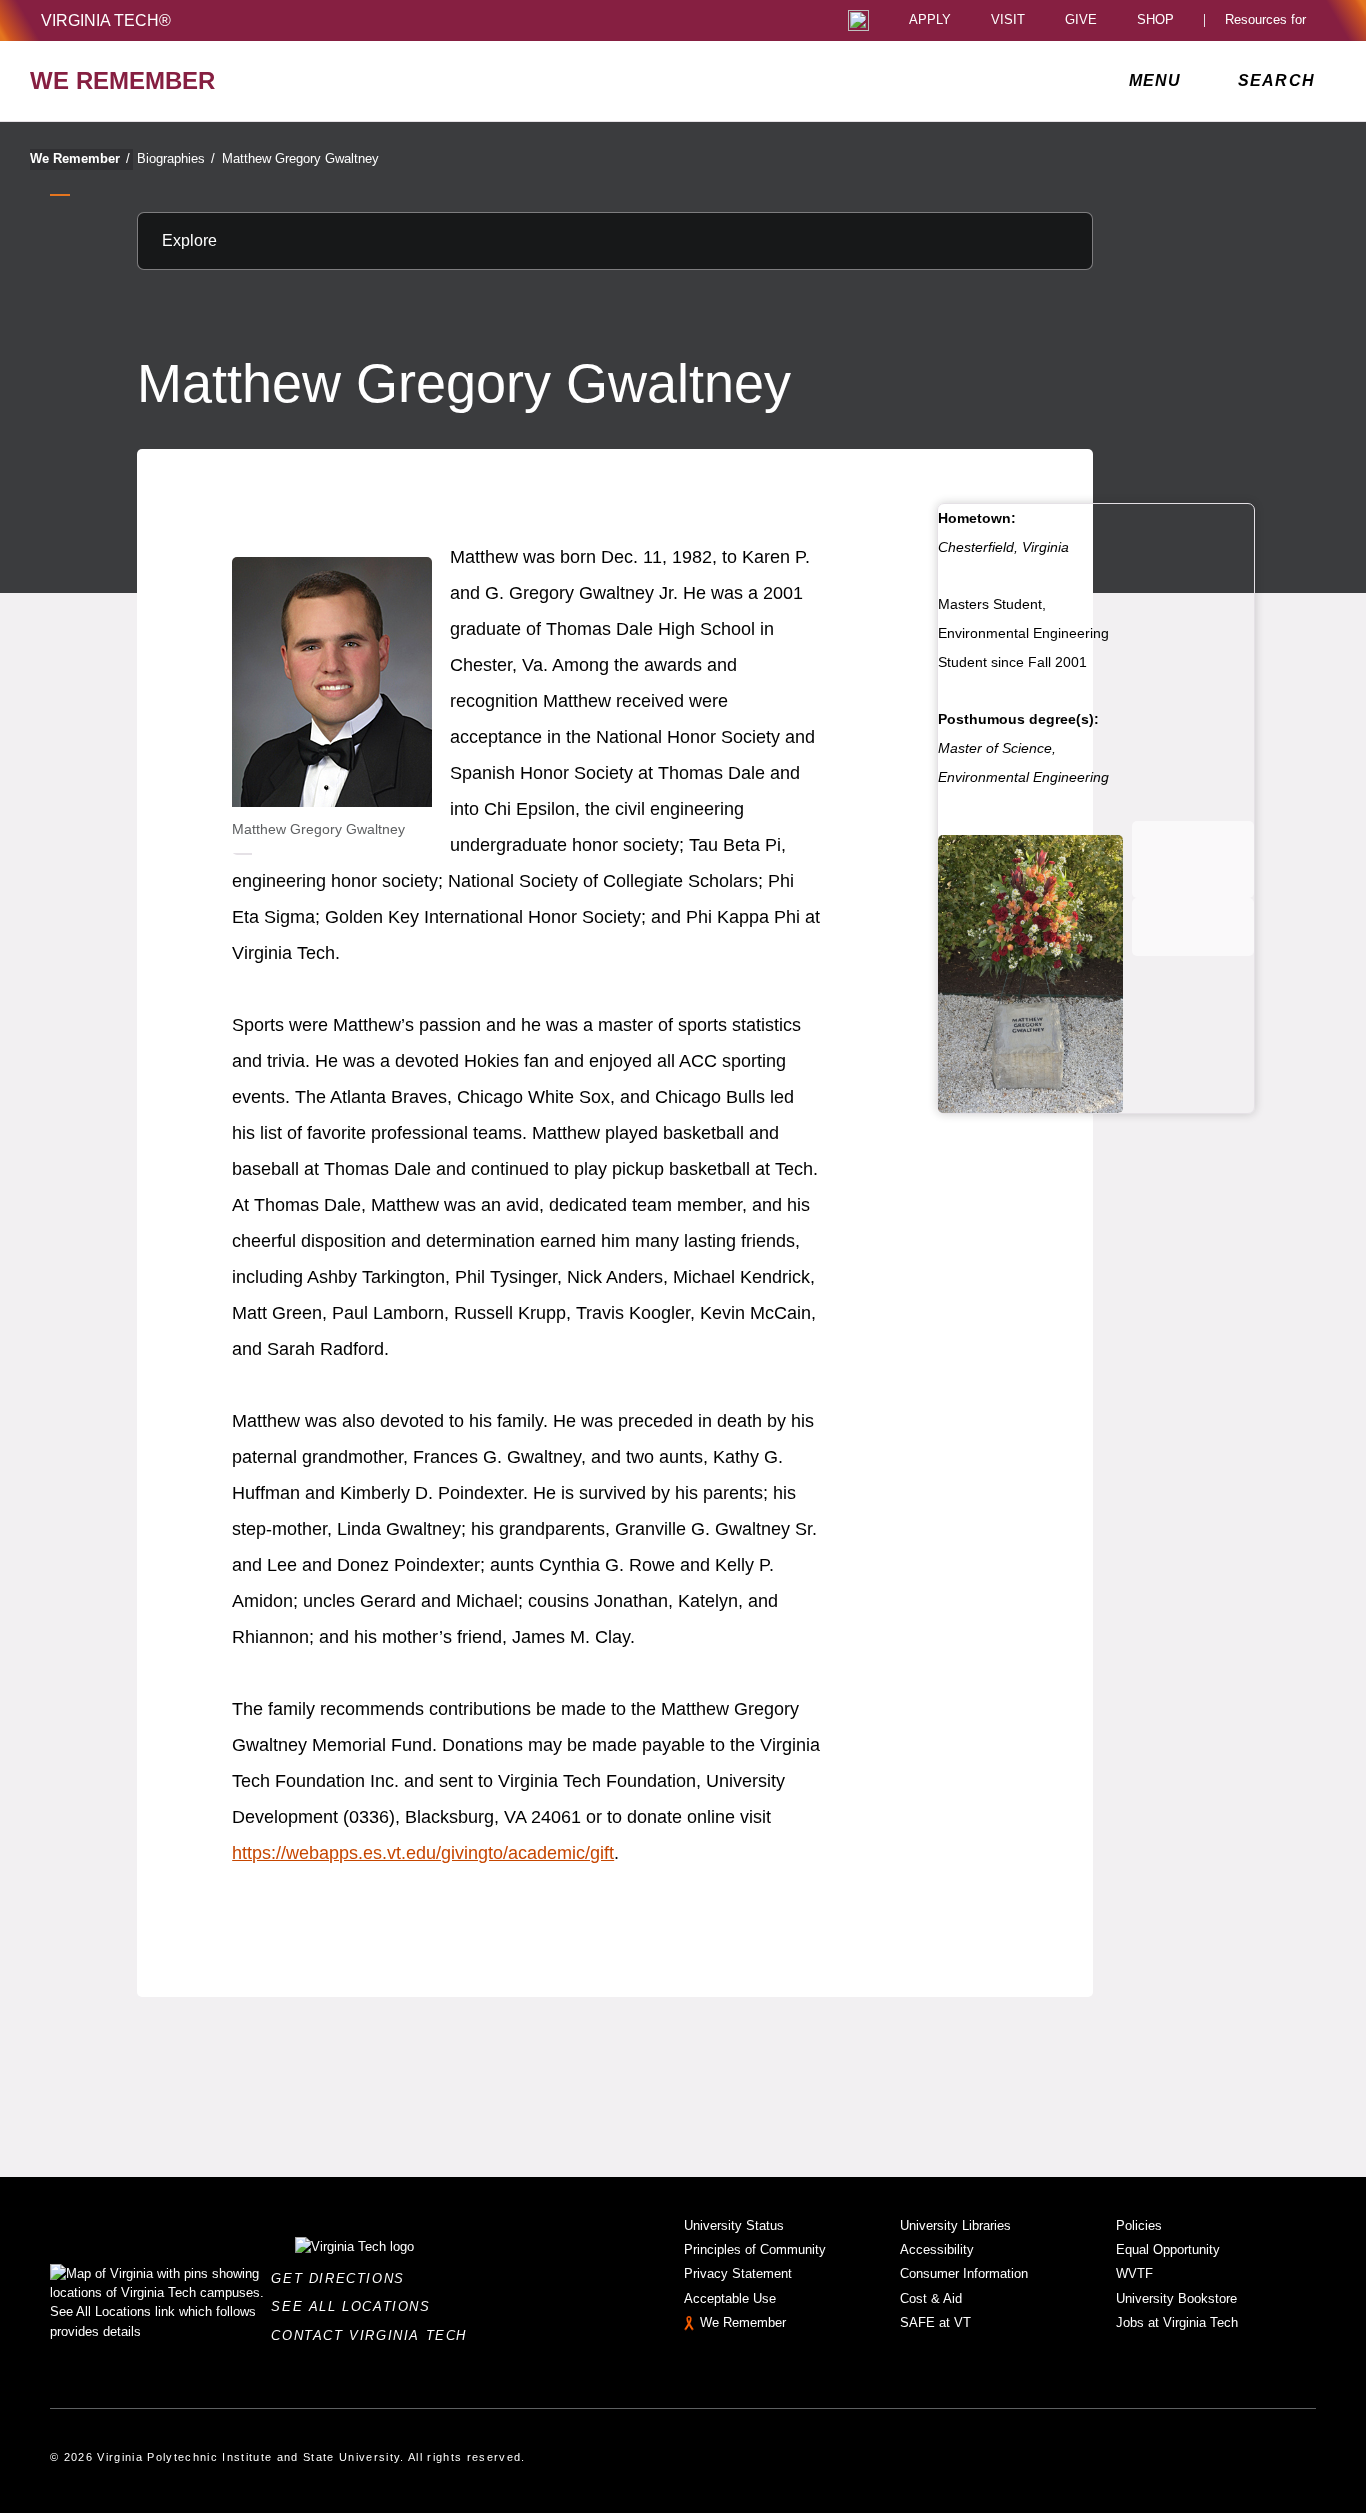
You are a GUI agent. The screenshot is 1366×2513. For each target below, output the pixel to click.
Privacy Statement (738, 2273)
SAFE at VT (935, 2322)
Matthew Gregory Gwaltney (300, 158)
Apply (930, 20)
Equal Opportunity (1168, 2249)
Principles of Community (755, 2249)
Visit (1008, 20)
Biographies (176, 158)
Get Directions (343, 2278)
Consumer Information (964, 2273)
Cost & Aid (931, 2298)
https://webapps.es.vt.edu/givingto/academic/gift (423, 1853)
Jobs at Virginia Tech (1177, 2322)
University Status (734, 2225)
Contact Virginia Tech (374, 2335)
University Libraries (955, 2225)
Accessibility (937, 2249)
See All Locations (356, 2306)
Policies (1139, 2225)
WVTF (1134, 2273)
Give (1081, 20)
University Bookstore (1176, 2298)
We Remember (80, 158)
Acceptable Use (730, 2298)
